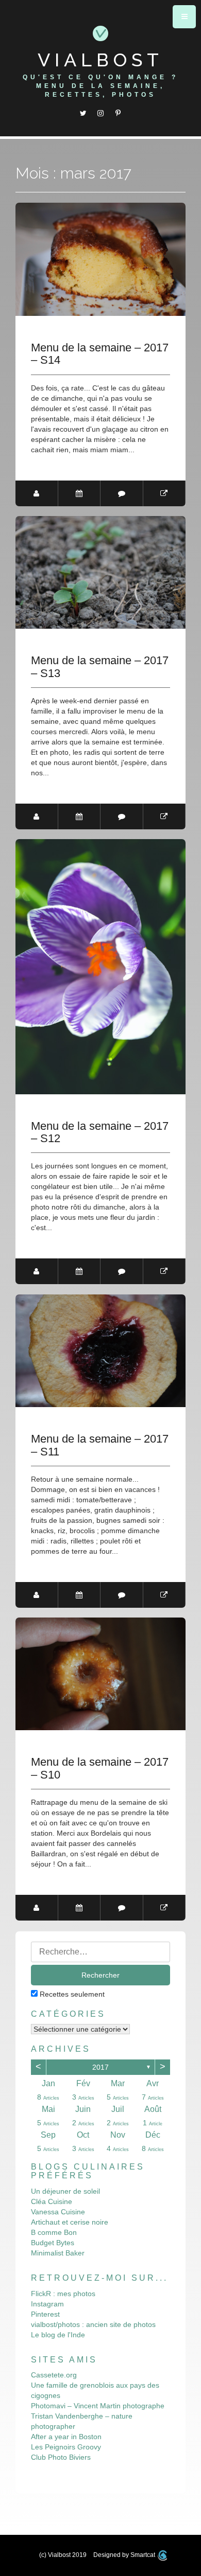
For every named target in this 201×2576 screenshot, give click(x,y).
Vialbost (100, 60)
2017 (100, 2067)
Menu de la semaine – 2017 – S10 (100, 1768)
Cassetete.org (54, 2375)
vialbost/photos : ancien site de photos (93, 2324)
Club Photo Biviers (61, 2457)
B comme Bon (54, 2232)
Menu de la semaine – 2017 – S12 (100, 1132)
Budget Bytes (53, 2243)
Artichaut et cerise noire (70, 2222)
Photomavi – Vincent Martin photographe (98, 2406)
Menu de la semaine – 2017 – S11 (100, 1445)
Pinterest (45, 2314)
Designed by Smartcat (125, 2555)
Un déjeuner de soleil (65, 2191)
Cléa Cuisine (52, 2201)
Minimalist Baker (58, 2253)
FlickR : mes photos (63, 2294)
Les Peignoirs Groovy (66, 2447)
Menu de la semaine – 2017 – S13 (100, 667)
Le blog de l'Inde (58, 2335)
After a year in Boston (66, 2437)
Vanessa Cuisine (58, 2212)
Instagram (47, 2304)
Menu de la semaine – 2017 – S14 (100, 354)
